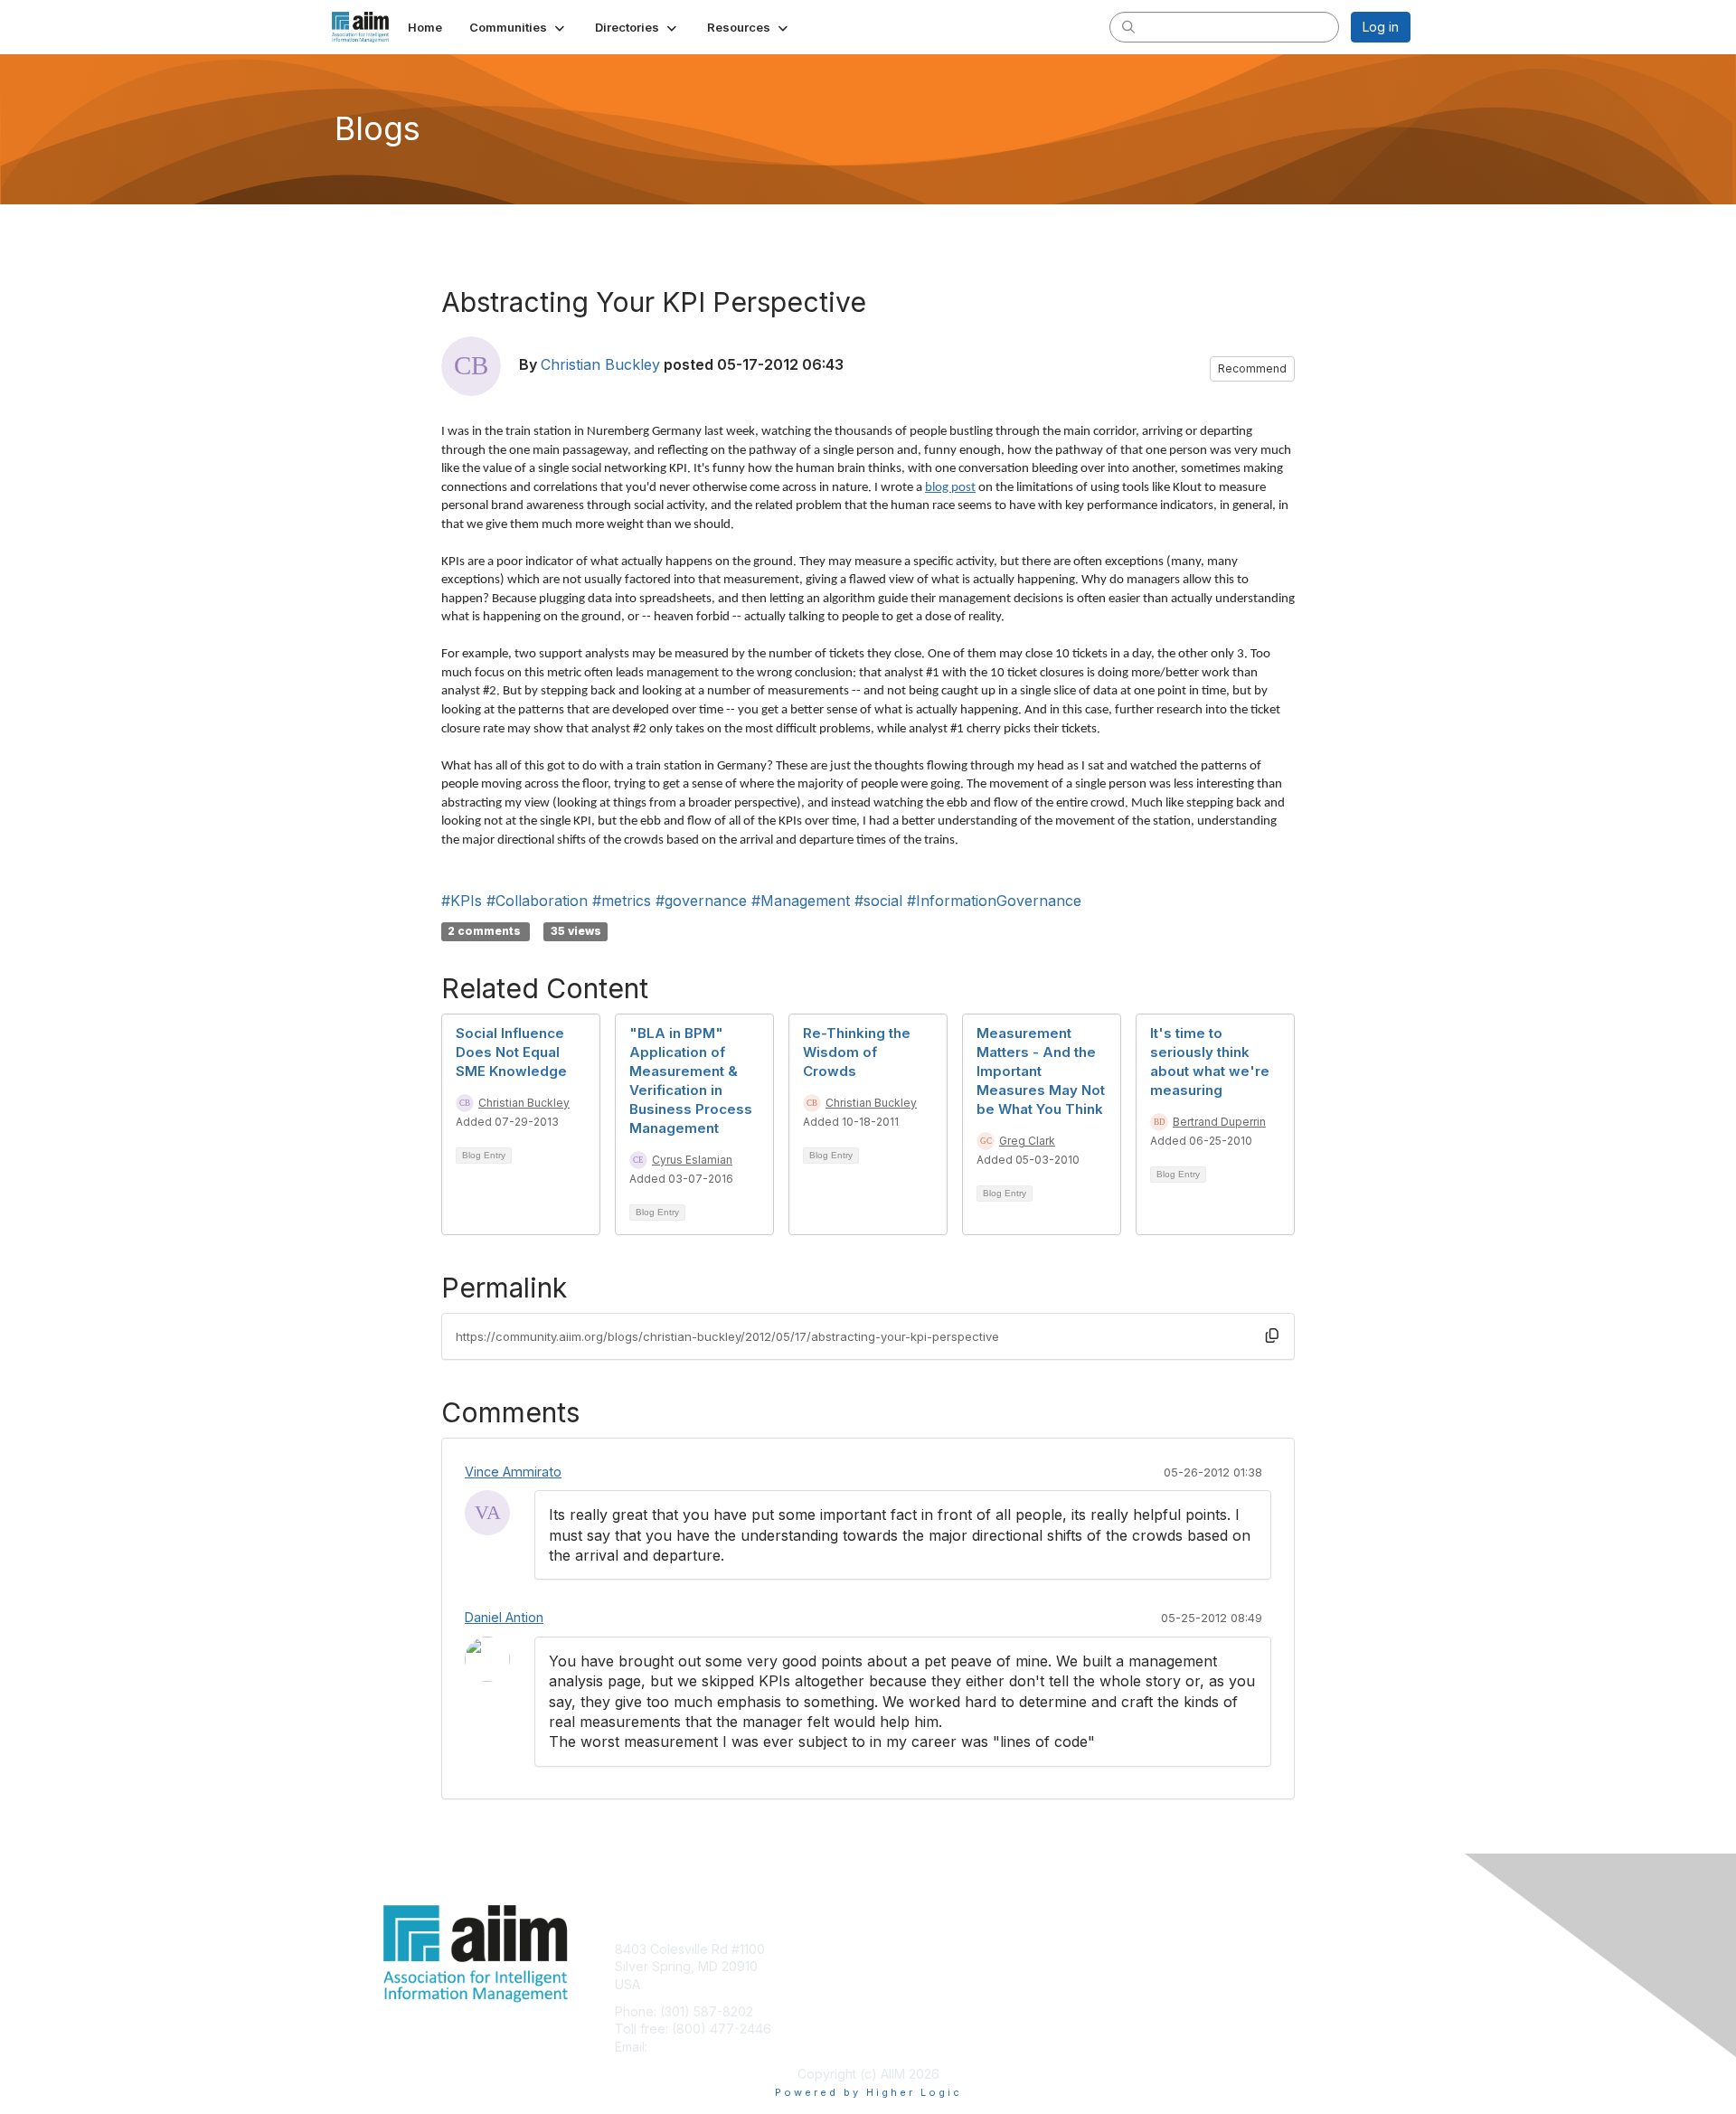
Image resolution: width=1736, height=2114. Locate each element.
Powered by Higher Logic (868, 2092)
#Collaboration (537, 901)
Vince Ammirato (513, 1472)
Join (888, 1949)
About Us (1164, 1949)
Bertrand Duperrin (1219, 1122)
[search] (1128, 26)
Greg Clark (1027, 1141)
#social (878, 901)
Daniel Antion (504, 1617)
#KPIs (462, 901)
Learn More (910, 1984)
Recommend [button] (1252, 368)
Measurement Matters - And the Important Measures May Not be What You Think (1041, 1071)
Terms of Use (1177, 1966)
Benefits (900, 1966)
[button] (519, 27)
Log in (1381, 27)
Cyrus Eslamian (692, 1160)
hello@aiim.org (695, 2047)
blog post (950, 488)
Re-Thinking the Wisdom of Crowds (857, 1052)
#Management (801, 901)
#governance (701, 901)
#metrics (622, 901)
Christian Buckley (600, 364)
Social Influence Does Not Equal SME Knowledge (511, 1052)
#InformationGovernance (994, 901)
